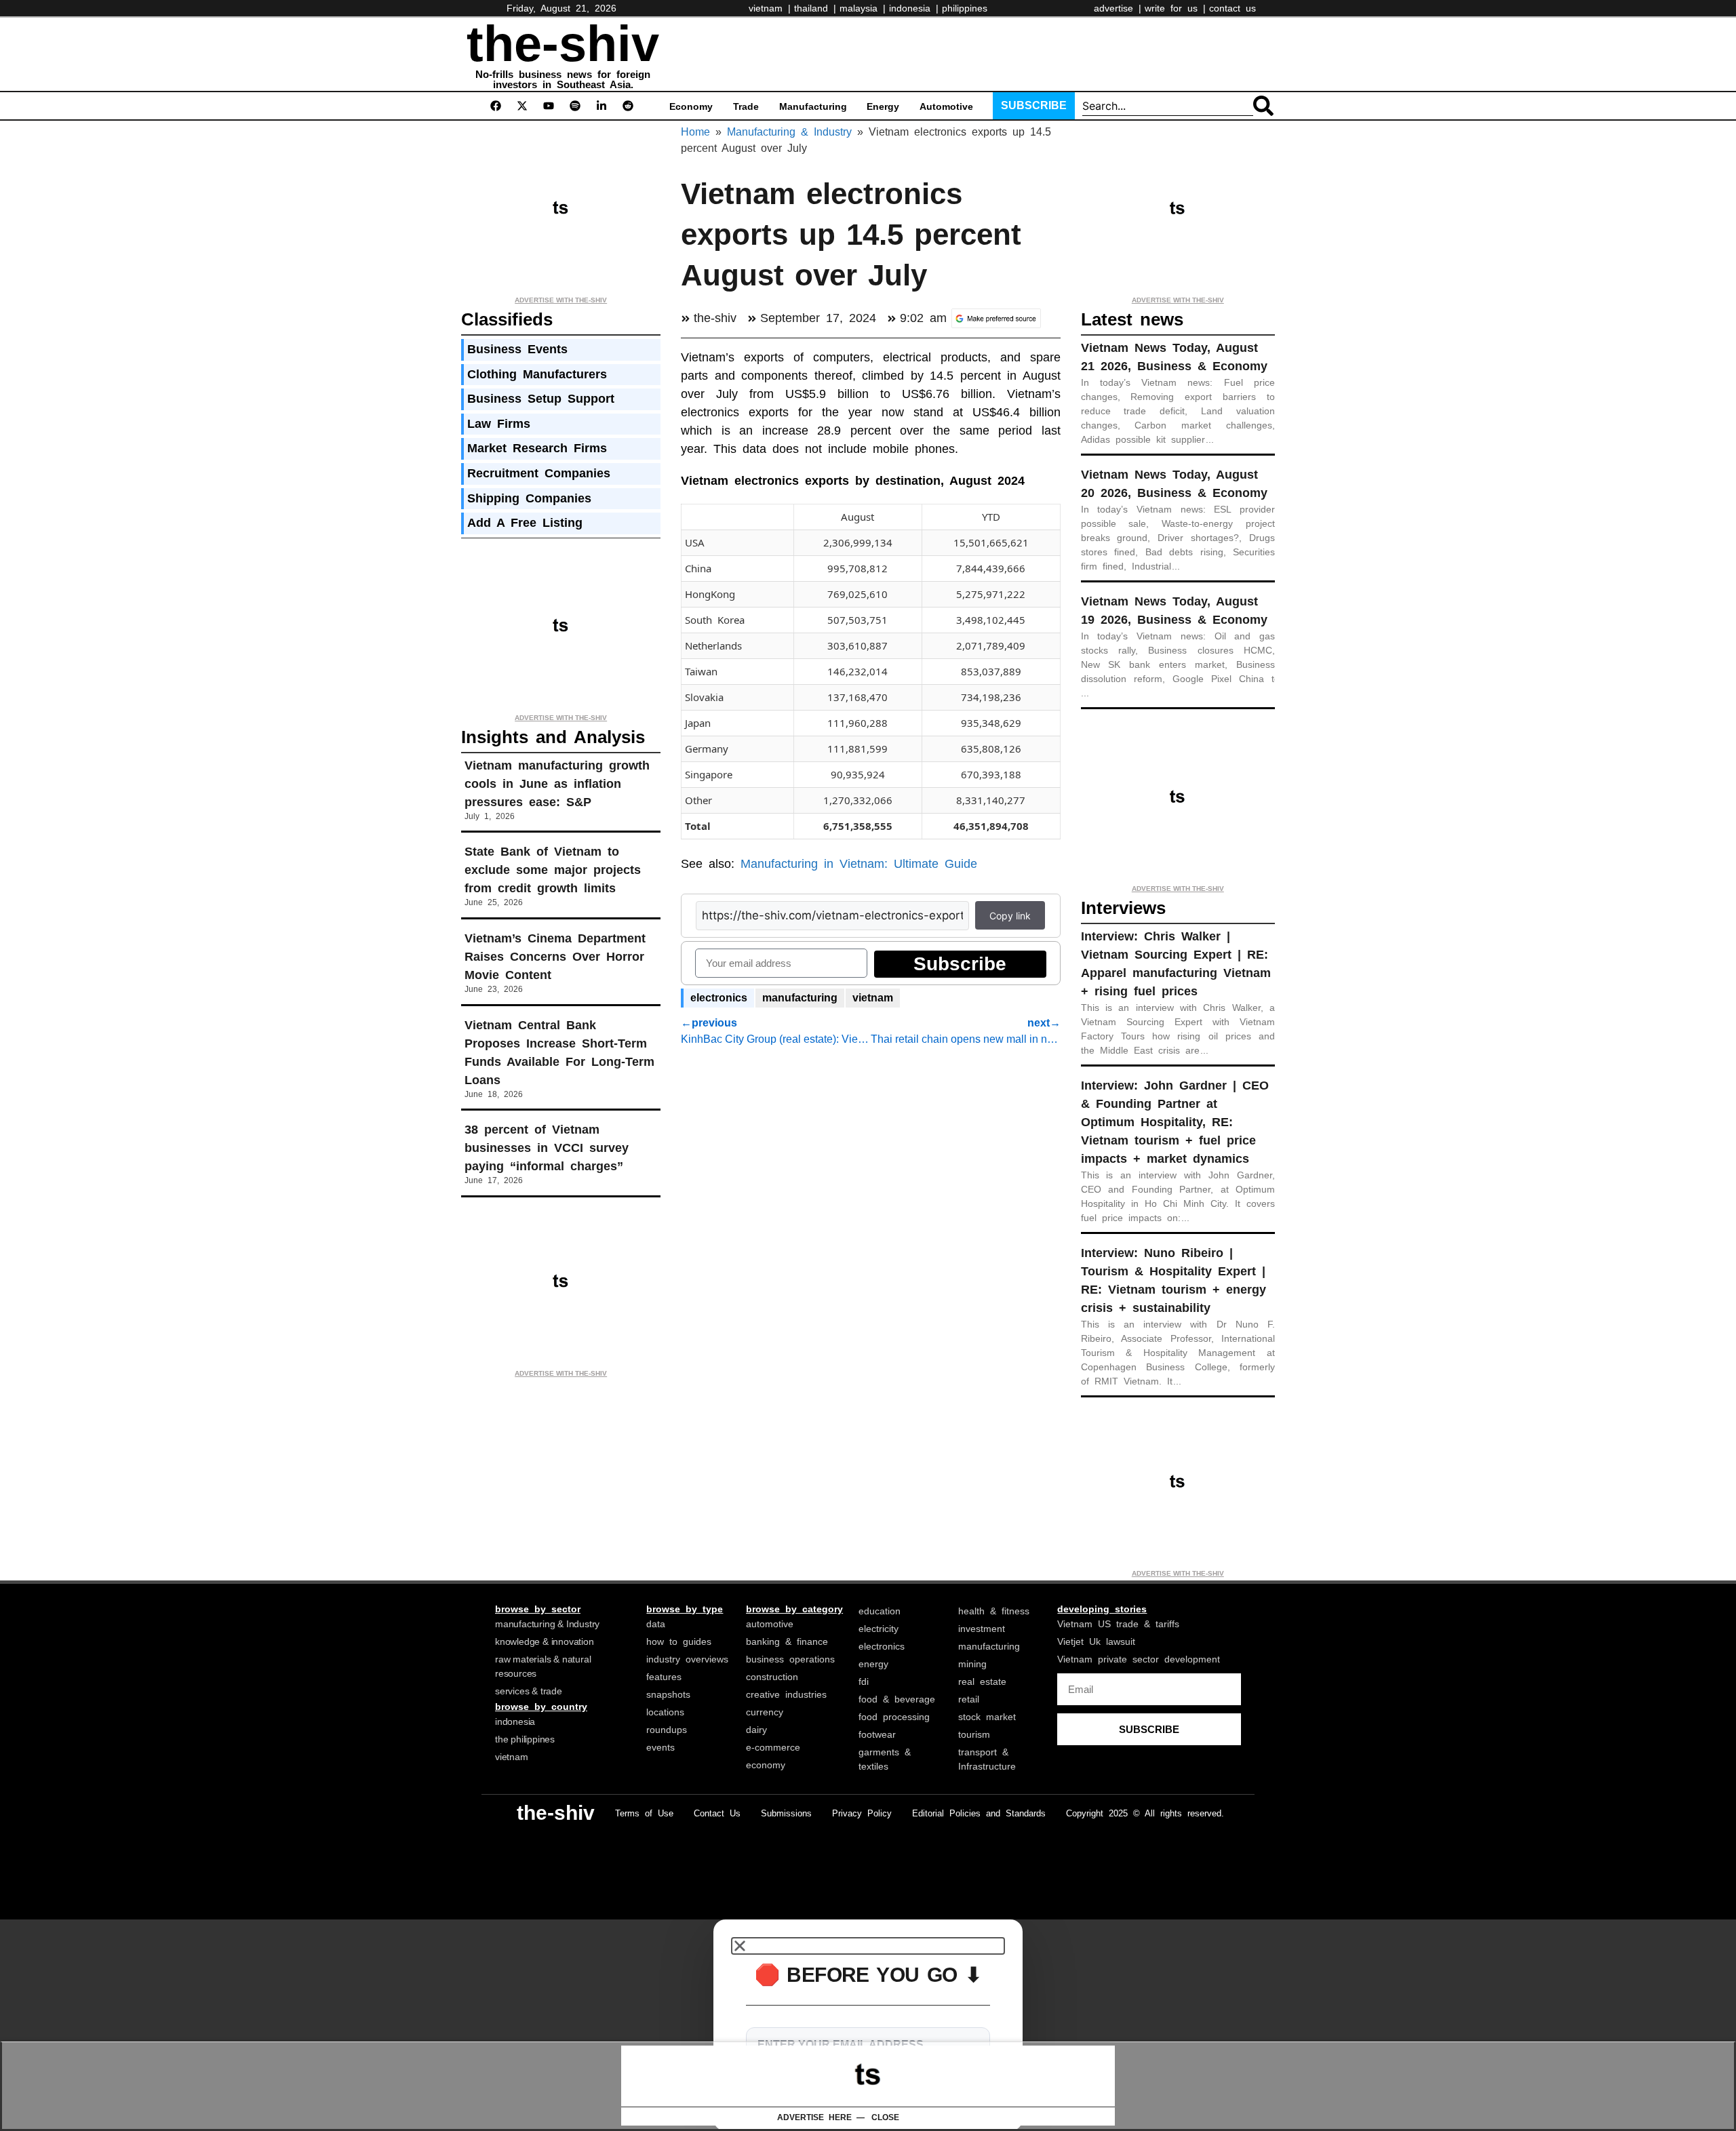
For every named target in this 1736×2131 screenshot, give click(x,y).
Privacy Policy (862, 1813)
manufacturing (800, 998)
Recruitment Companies (539, 473)
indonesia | (914, 8)
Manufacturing (813, 106)
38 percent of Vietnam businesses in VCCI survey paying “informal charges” (547, 1148)
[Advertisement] (939, 52)
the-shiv (563, 44)
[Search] (1263, 106)
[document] (868, 2025)
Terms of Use (644, 1813)
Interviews (1123, 908)
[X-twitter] (522, 106)
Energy (883, 106)
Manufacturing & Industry (789, 132)
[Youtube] (549, 106)
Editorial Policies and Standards (979, 1813)
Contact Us (717, 1813)
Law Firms (499, 424)
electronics (719, 998)
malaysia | (863, 8)
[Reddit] (628, 106)
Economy (691, 106)
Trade (746, 106)
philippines (965, 8)
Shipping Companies (529, 498)
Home (695, 132)
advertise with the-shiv (561, 300)
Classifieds (507, 319)
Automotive (946, 106)
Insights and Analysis (553, 737)
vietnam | (770, 8)
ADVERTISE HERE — (821, 2117)
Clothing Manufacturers (537, 374)
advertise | (1118, 8)
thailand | (815, 8)
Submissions (786, 1813)
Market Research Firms (537, 448)
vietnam (873, 998)
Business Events (517, 349)
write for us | (1175, 8)
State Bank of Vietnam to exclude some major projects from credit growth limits (553, 870)
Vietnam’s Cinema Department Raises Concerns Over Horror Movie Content (555, 957)
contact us (1232, 8)
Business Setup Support (541, 399)
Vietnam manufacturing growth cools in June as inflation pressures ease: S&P (557, 784)
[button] (868, 1946)
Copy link (1010, 916)
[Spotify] (575, 106)
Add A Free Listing (525, 523)
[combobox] (1168, 106)
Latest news (1132, 319)
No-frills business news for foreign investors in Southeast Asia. (563, 79)
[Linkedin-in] (601, 106)
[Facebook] (496, 106)
